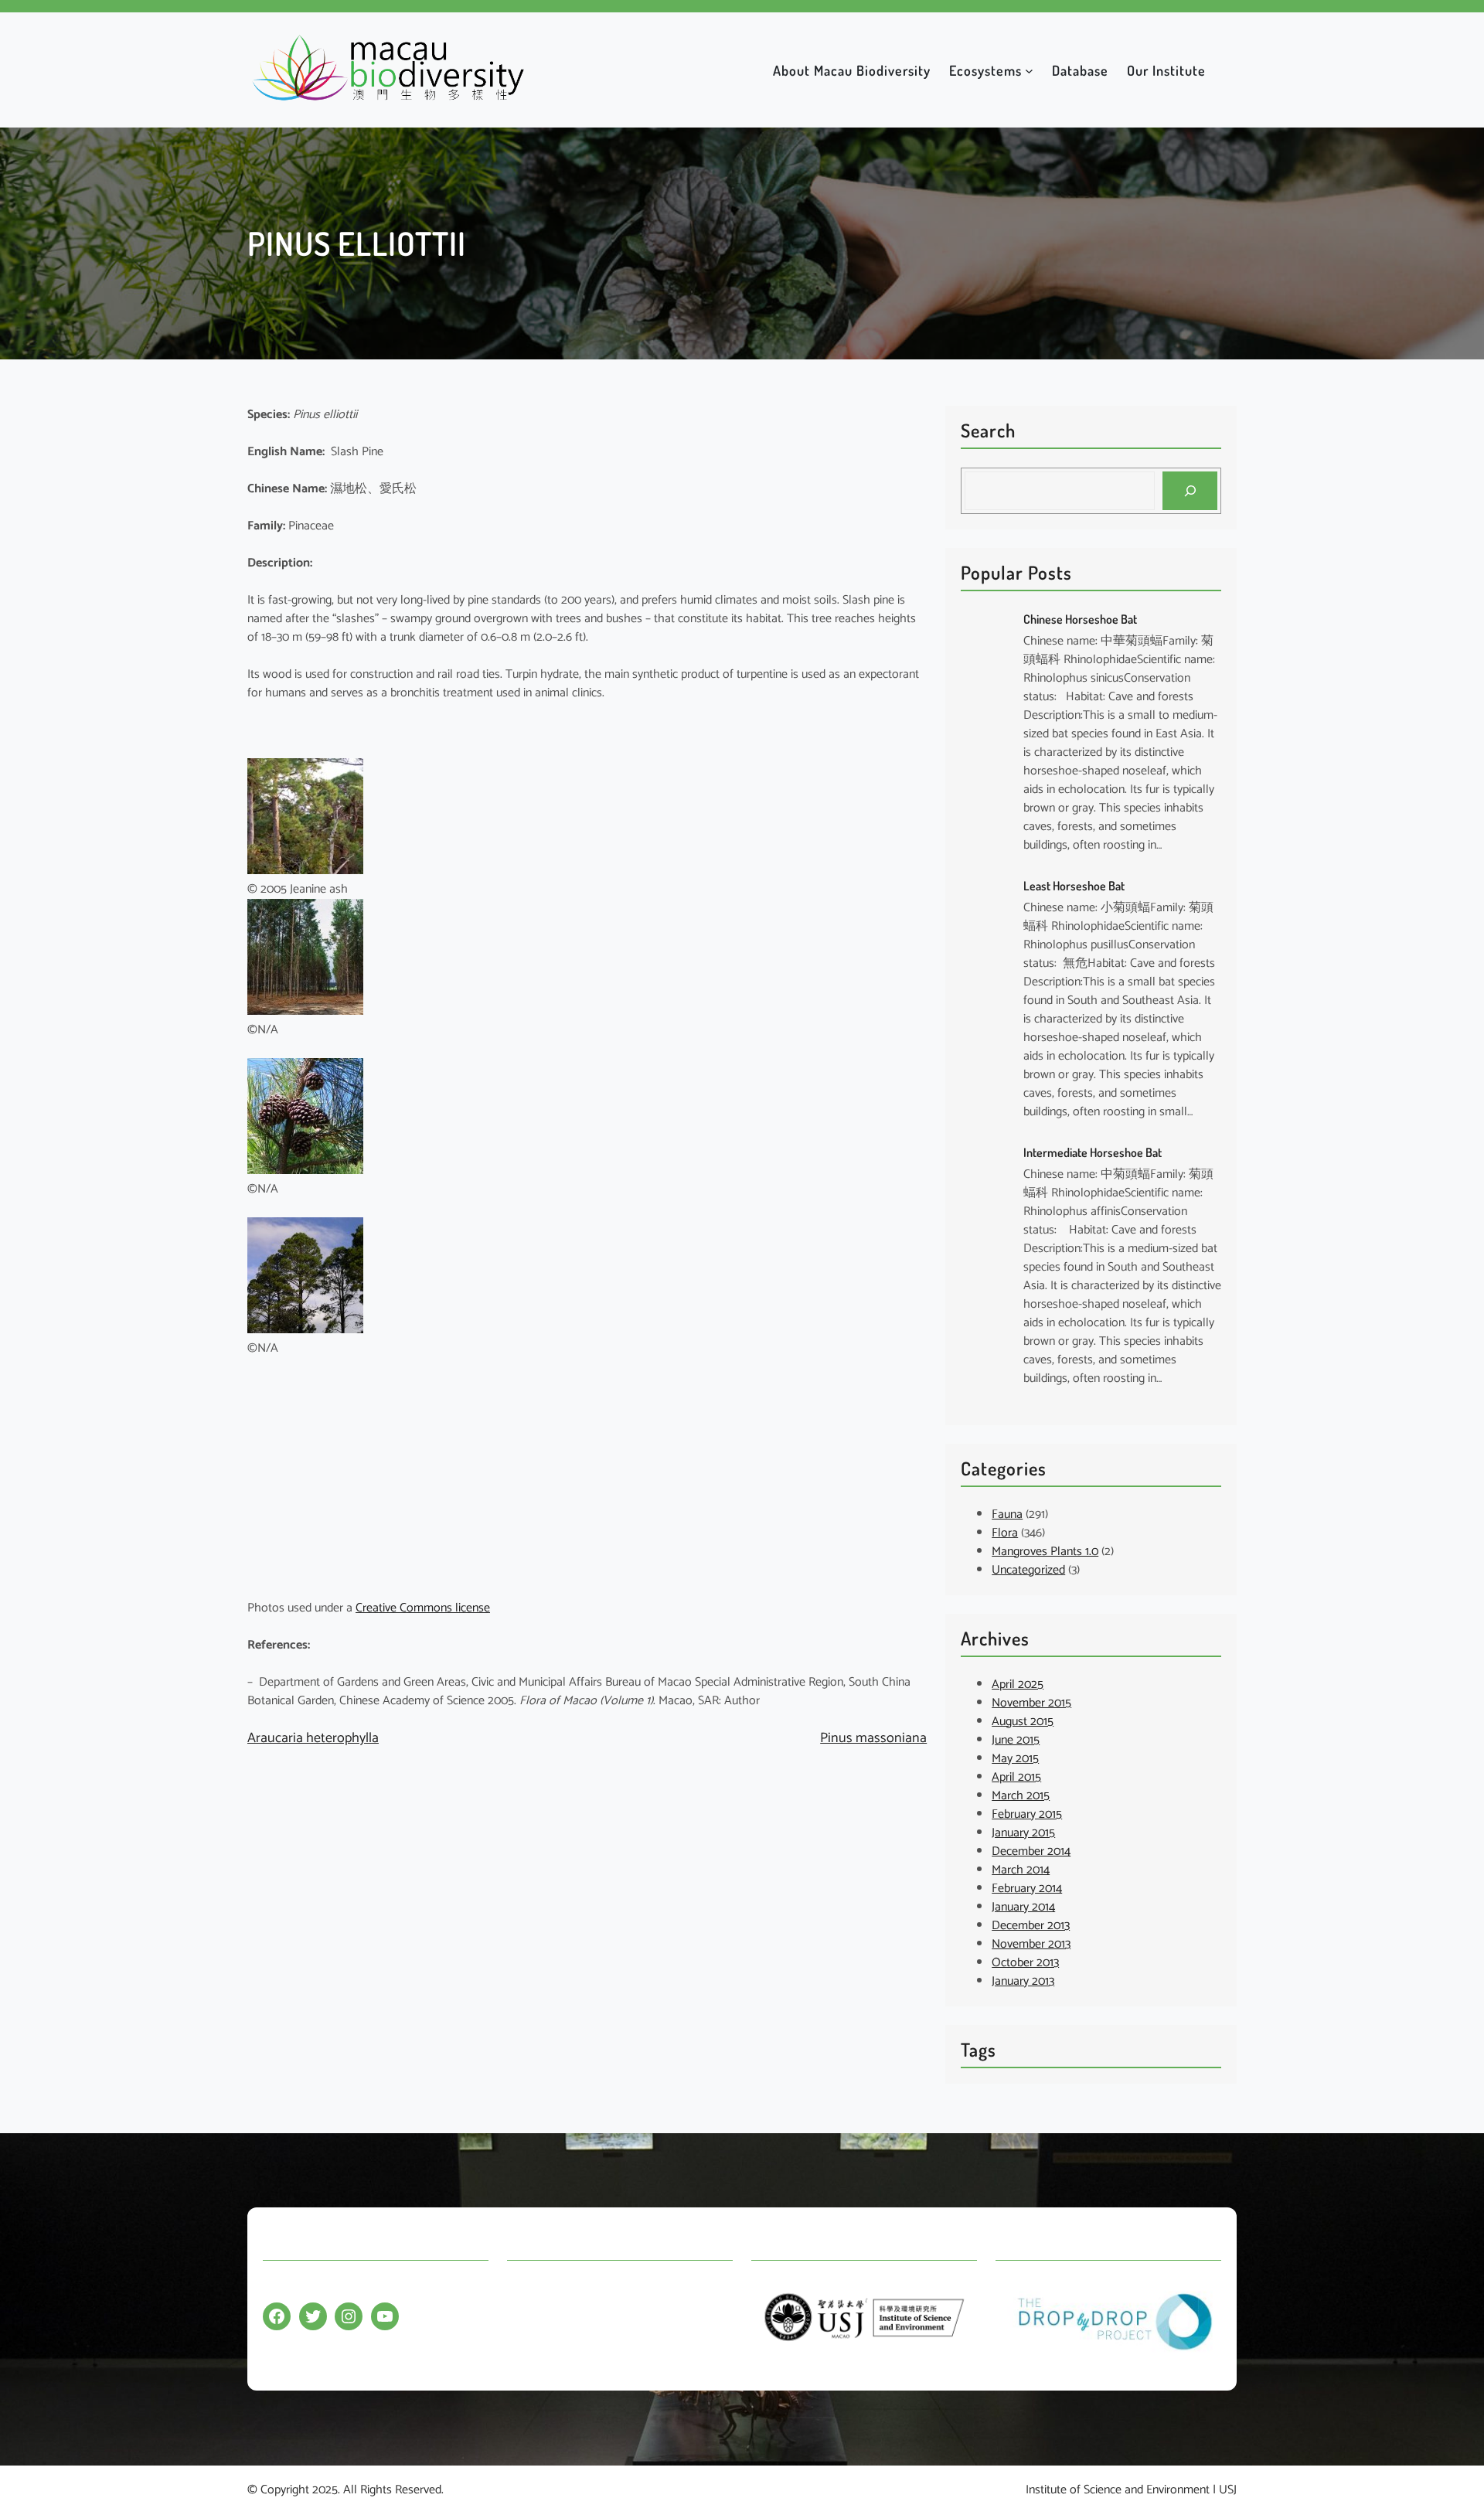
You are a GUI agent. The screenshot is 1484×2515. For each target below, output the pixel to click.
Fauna (1007, 1514)
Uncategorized (1028, 1570)
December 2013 (1031, 1926)
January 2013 (1023, 1981)
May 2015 (1015, 1759)
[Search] (1190, 490)
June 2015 (1016, 1740)
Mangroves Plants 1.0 (1045, 1552)
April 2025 (1018, 1685)
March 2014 (1021, 1870)
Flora (1005, 1533)
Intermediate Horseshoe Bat (1093, 1152)
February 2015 (1027, 1814)
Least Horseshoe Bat (1074, 886)
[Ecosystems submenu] (1029, 70)
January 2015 (1023, 1833)
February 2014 (1027, 1889)
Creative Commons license (423, 1608)
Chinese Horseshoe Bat (1080, 619)
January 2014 (1023, 1907)
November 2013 (1031, 1944)
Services (528, 2348)
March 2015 (1021, 1796)
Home (523, 2288)
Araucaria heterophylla (313, 1738)
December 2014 (1031, 1851)
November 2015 (1031, 1703)
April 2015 (1016, 1777)
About (522, 2318)
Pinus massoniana (873, 1738)
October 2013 (1025, 1963)
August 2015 (1023, 1722)
